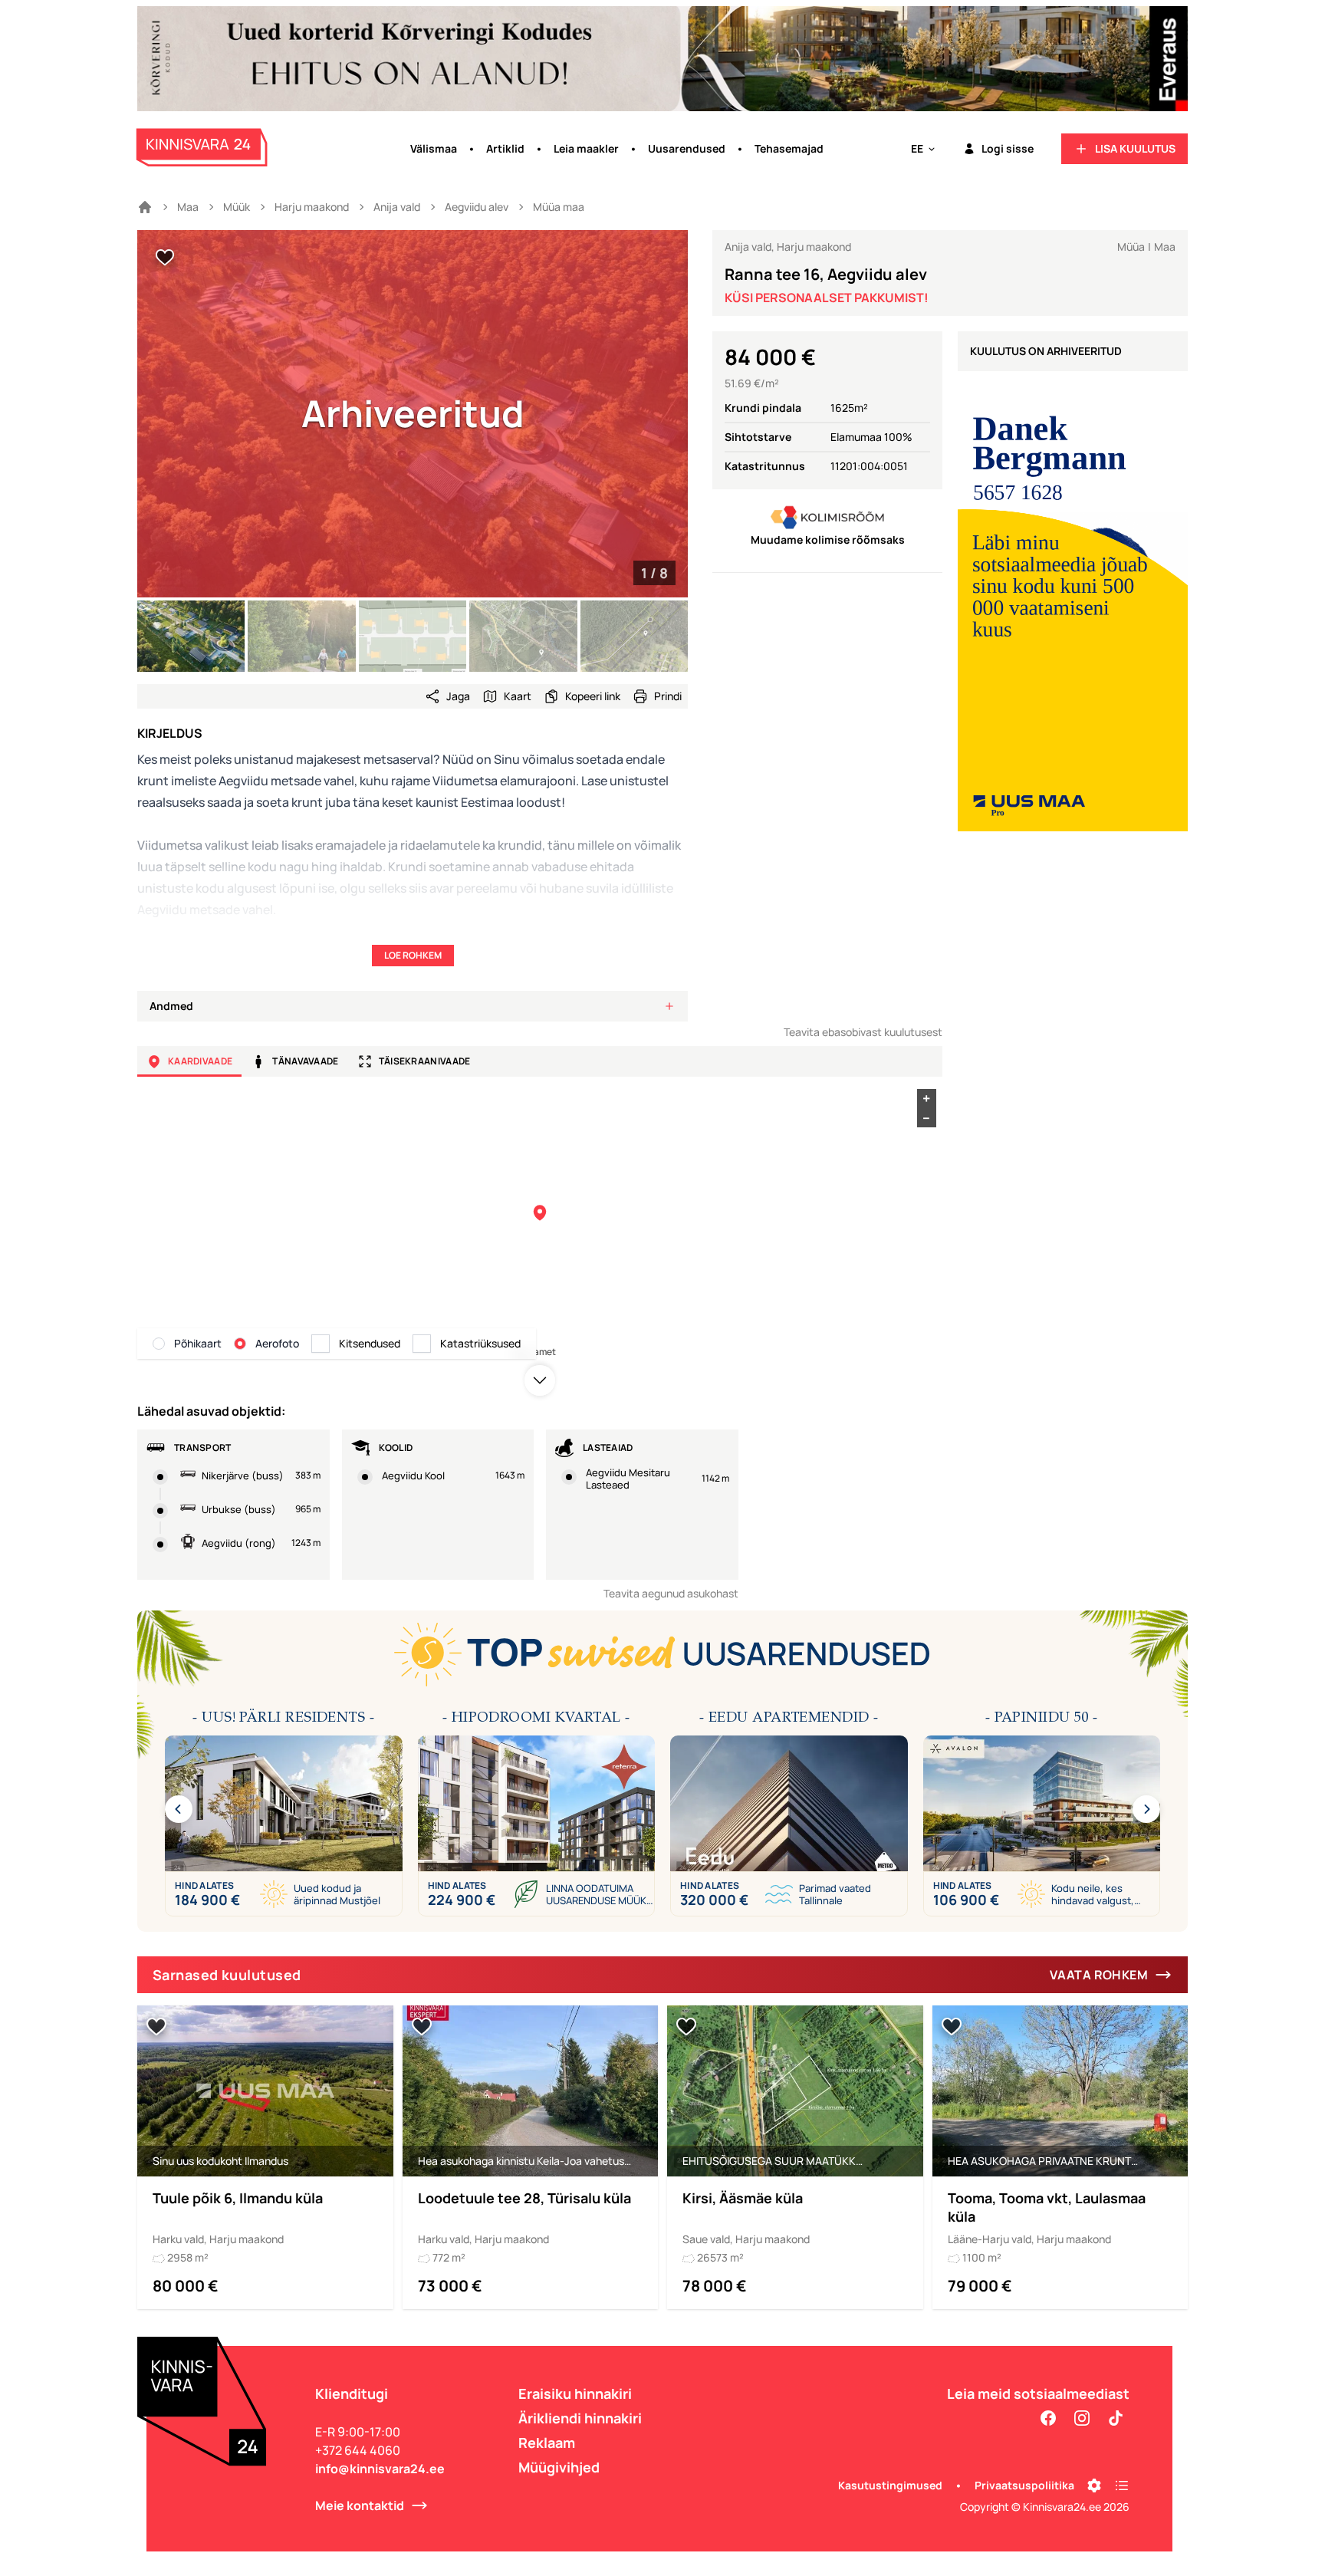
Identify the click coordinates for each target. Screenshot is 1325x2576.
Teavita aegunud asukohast (671, 1593)
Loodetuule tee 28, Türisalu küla (524, 2198)
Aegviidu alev (477, 207)
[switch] (165, 258)
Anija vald (397, 207)
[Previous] (179, 1809)
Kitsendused (370, 1343)
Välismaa (434, 148)
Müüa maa (559, 207)
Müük (237, 207)
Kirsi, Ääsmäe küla (743, 2198)
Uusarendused (687, 148)
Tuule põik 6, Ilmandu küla (238, 2198)
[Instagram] (1082, 2418)
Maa (188, 207)
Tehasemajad (789, 148)
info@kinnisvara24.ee (380, 2469)
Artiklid (505, 148)
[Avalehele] (145, 207)
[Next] (1146, 1809)
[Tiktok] (1116, 2418)
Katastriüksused (480, 1343)
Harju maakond (312, 207)
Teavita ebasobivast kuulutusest (863, 1032)
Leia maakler (586, 148)
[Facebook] (1048, 2418)
